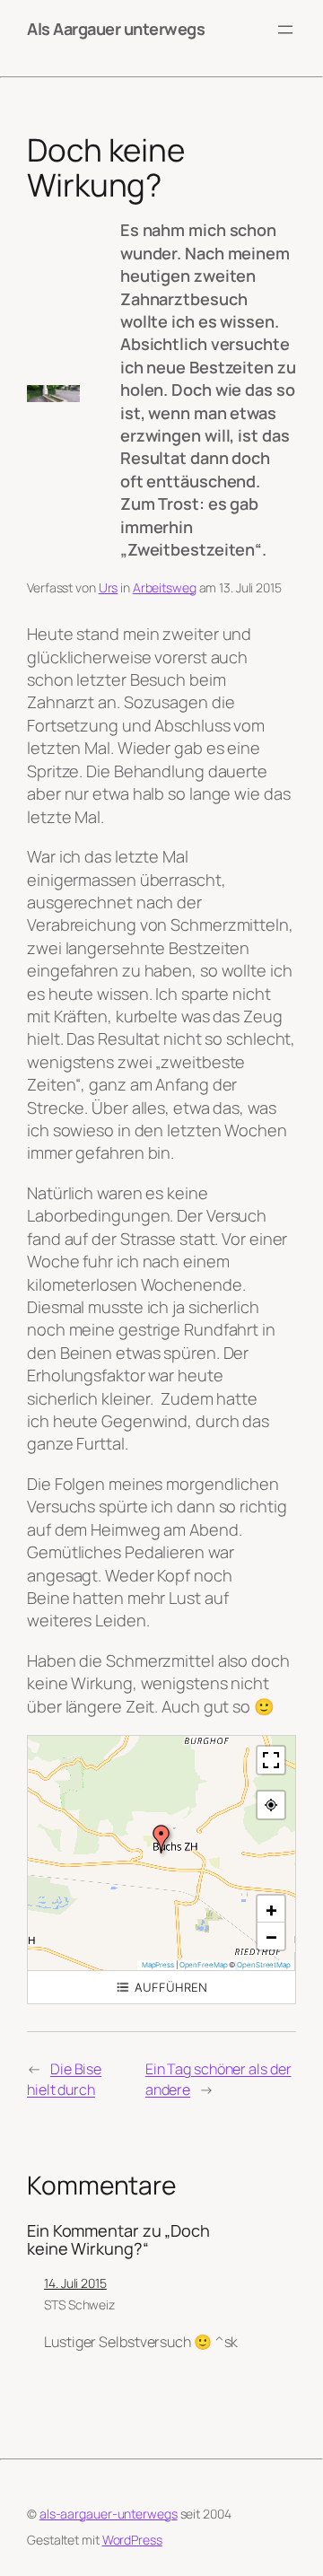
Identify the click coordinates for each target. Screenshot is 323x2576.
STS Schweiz (79, 2304)
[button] (161, 1839)
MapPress (158, 1965)
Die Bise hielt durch (64, 2079)
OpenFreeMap (204, 1965)
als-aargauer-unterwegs (109, 2514)
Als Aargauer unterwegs (116, 29)
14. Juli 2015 (75, 2283)
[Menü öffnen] (285, 30)
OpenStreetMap (264, 1965)
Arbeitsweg (165, 587)
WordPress (132, 2540)
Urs (109, 587)
